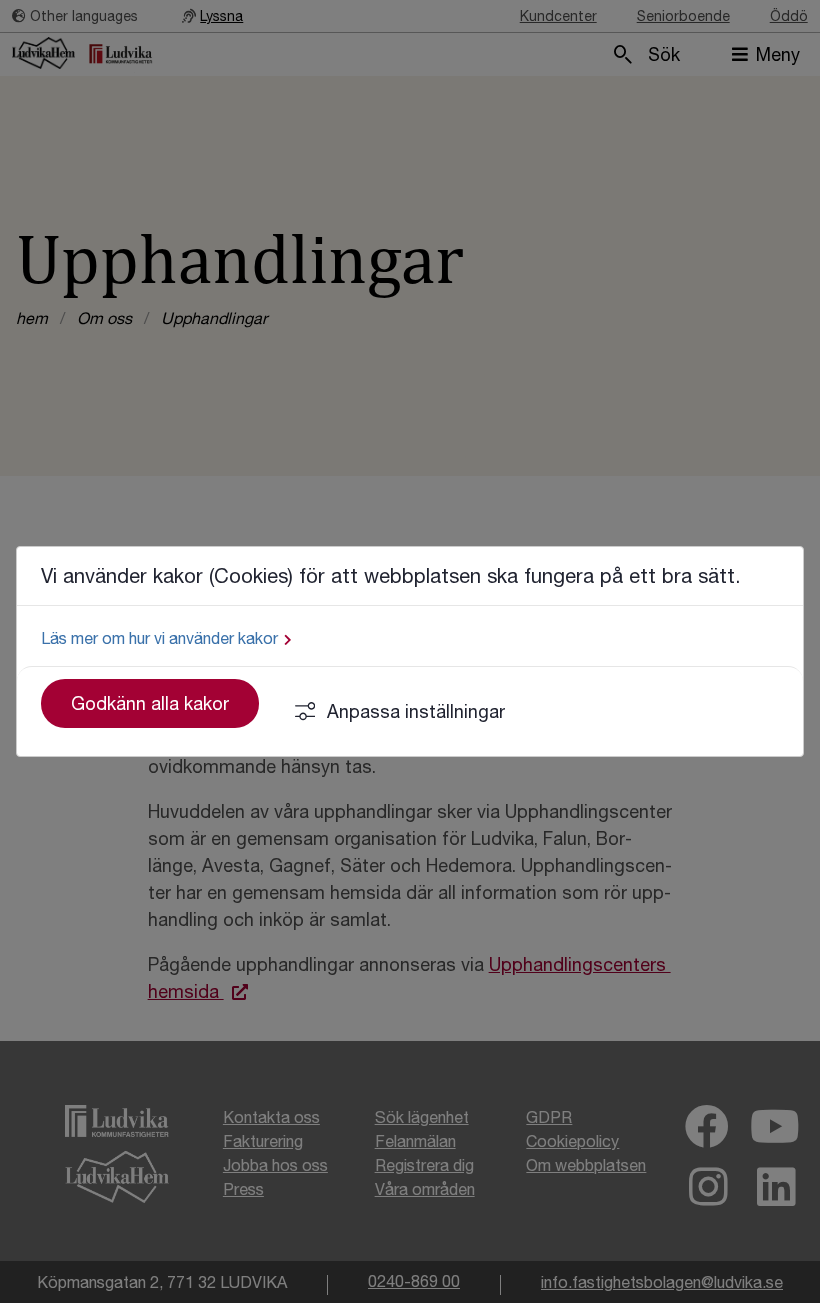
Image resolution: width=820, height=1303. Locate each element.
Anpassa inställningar (416, 711)
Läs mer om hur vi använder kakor (159, 638)
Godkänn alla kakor (150, 703)
